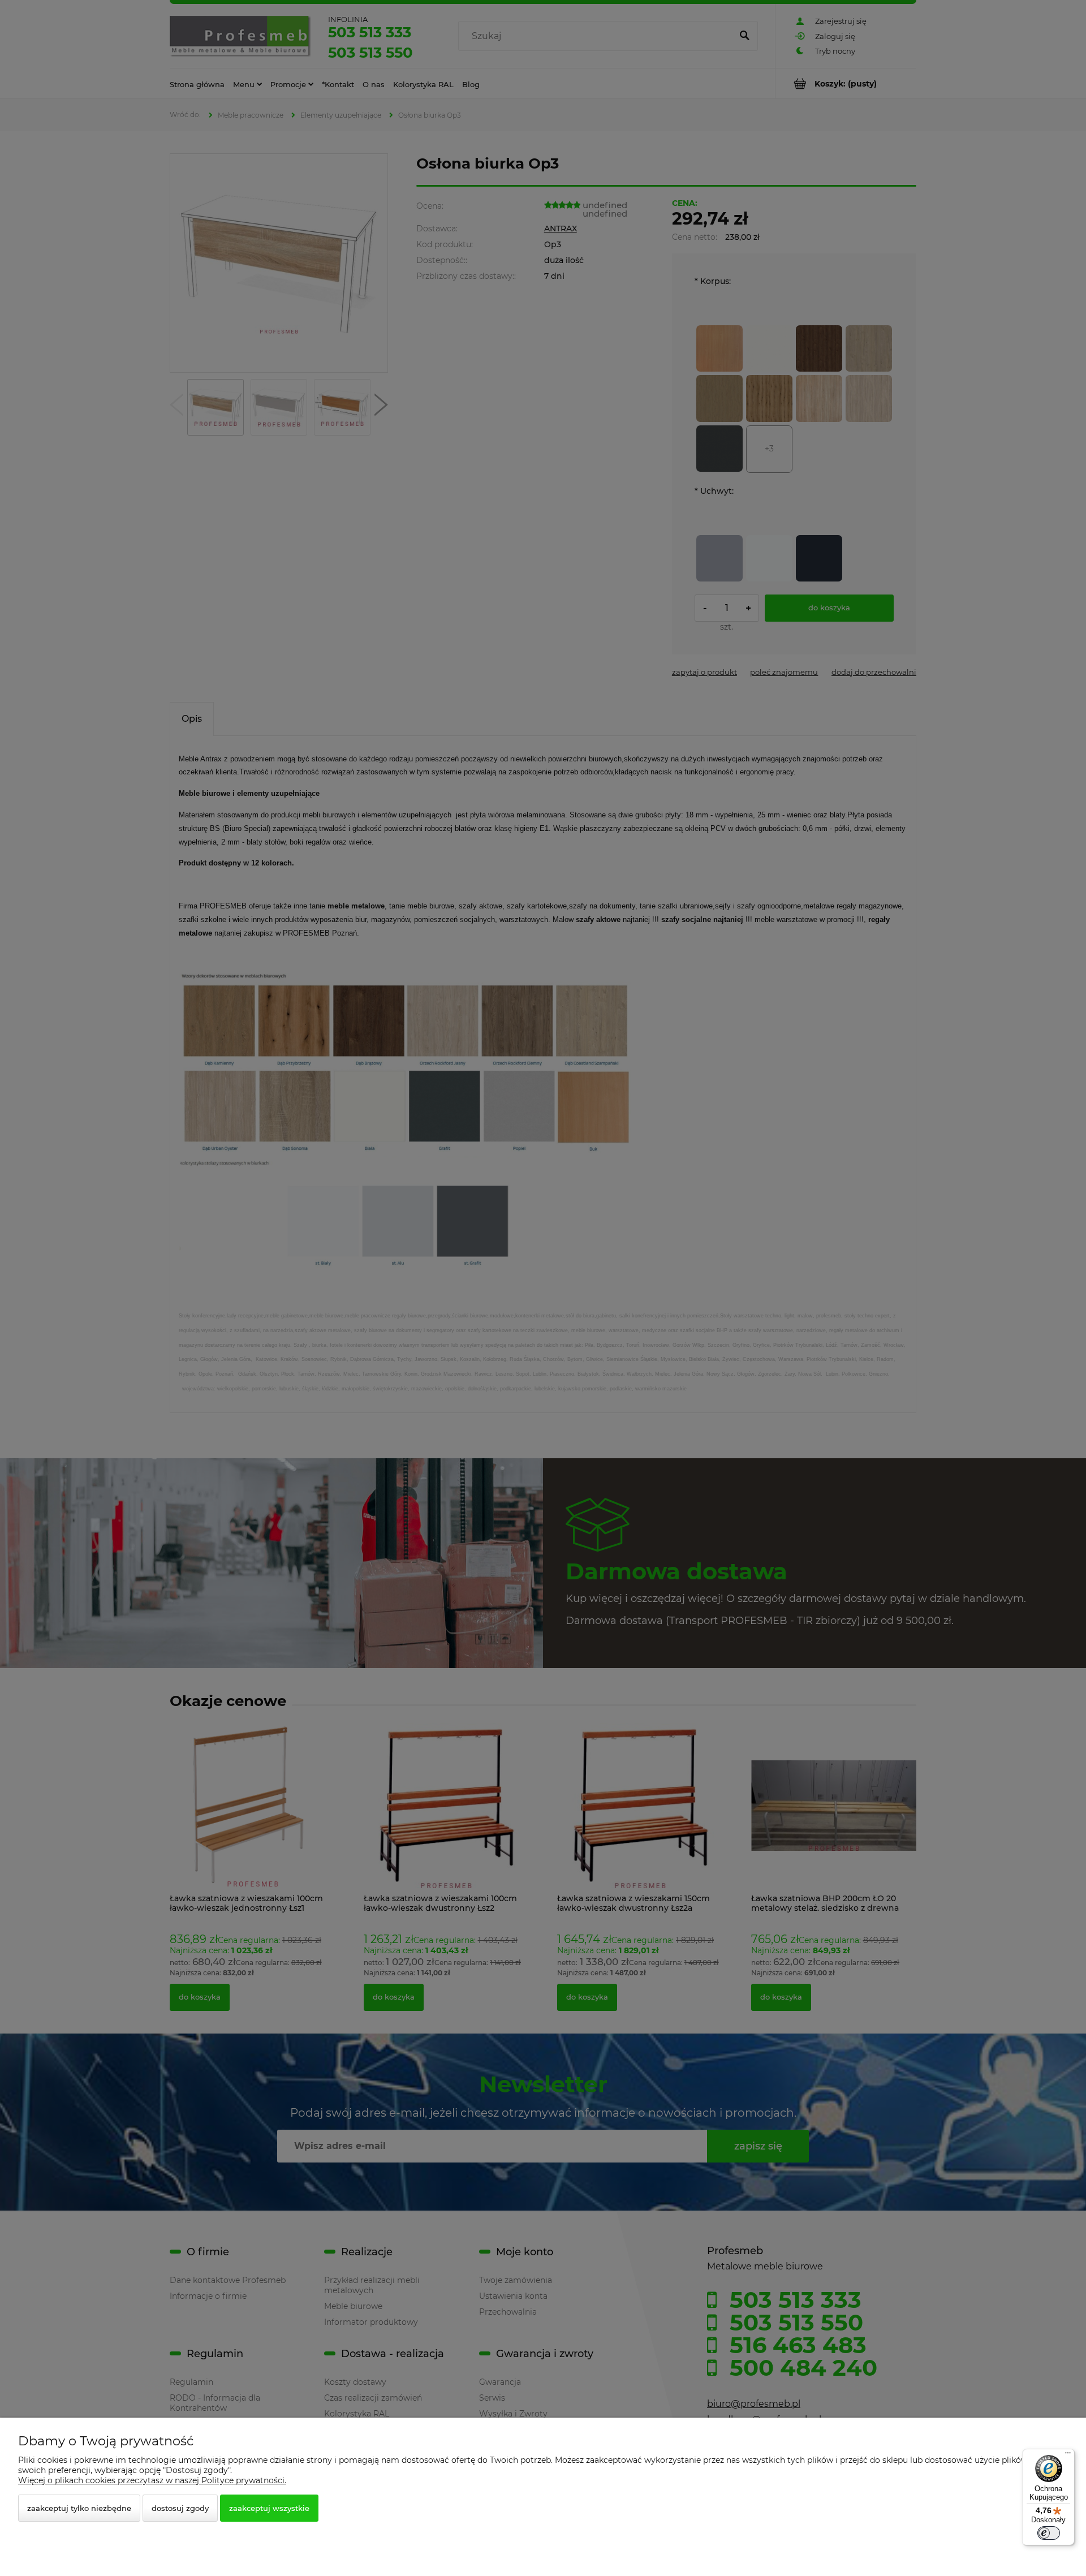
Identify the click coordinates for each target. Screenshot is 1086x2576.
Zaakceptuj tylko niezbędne (79, 2508)
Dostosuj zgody (180, 2508)
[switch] (1049, 2533)
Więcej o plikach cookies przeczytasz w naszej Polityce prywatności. (152, 2480)
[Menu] (1068, 2456)
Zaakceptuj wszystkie (269, 2508)
